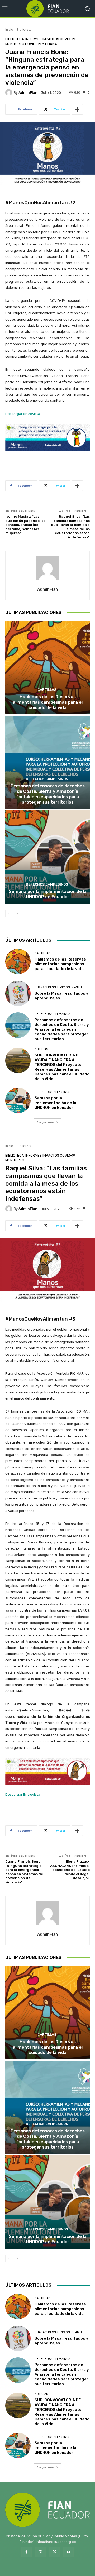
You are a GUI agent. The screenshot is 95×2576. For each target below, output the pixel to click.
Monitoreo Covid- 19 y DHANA (31, 44)
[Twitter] (54, 2552)
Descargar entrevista (23, 414)
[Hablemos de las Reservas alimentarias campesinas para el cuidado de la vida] (47, 668)
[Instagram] (41, 2552)
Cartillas (47, 690)
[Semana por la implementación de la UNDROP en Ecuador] (47, 857)
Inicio (9, 30)
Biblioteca (24, 30)
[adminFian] (9, 92)
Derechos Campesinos (47, 779)
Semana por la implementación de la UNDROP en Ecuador (48, 894)
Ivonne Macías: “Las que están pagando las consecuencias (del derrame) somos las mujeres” (25, 525)
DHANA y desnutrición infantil (59, 987)
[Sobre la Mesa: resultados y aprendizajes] (18, 993)
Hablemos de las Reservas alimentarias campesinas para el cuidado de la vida (48, 702)
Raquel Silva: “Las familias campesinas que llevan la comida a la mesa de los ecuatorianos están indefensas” (70, 527)
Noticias (41, 1049)
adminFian (28, 93)
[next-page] (17, 914)
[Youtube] (68, 2552)
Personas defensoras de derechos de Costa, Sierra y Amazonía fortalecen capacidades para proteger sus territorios (48, 794)
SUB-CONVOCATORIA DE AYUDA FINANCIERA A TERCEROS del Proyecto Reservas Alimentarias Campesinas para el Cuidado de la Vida (62, 1067)
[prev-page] (9, 914)
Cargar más (46, 1122)
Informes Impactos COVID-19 (50, 39)
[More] (77, 109)
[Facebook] (27, 2552)
